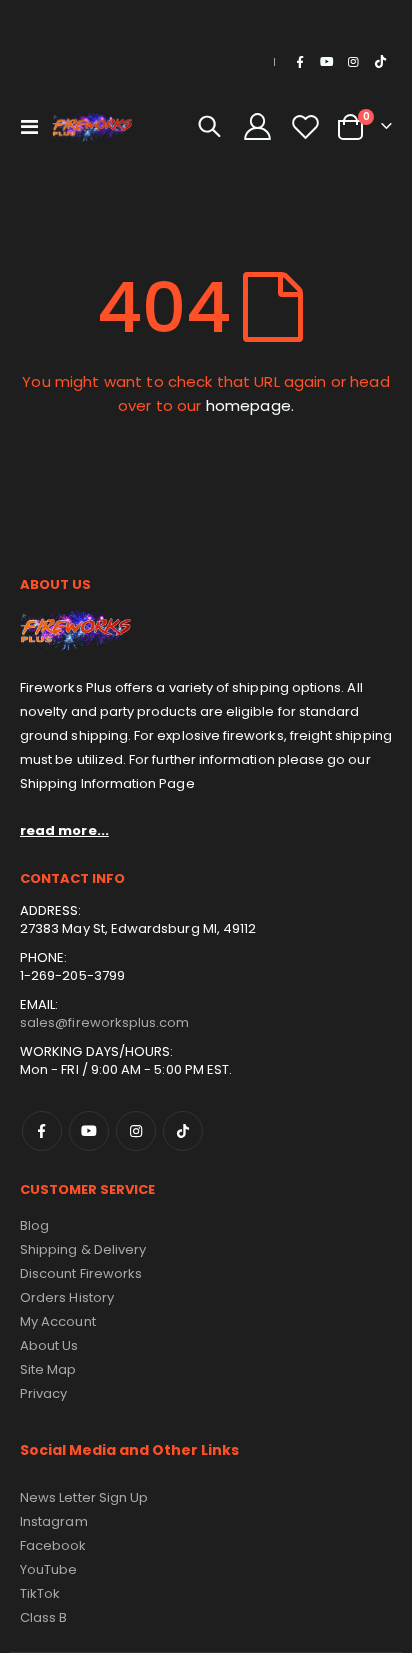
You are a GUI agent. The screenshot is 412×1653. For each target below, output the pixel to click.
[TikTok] (380, 62)
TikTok (183, 1131)
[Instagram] (353, 62)
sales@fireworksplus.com (105, 1022)
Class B (43, 1617)
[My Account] (258, 126)
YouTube (48, 1569)
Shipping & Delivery (83, 1249)
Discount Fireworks (81, 1273)
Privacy (43, 1393)
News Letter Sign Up (84, 1497)
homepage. (250, 405)
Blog (34, 1225)
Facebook (42, 1131)
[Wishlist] (305, 126)
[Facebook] (300, 62)
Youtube (89, 1131)
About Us (49, 1345)
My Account (58, 1321)
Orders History (67, 1297)
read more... (64, 830)
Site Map (48, 1369)
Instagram (136, 1131)
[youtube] (327, 62)
